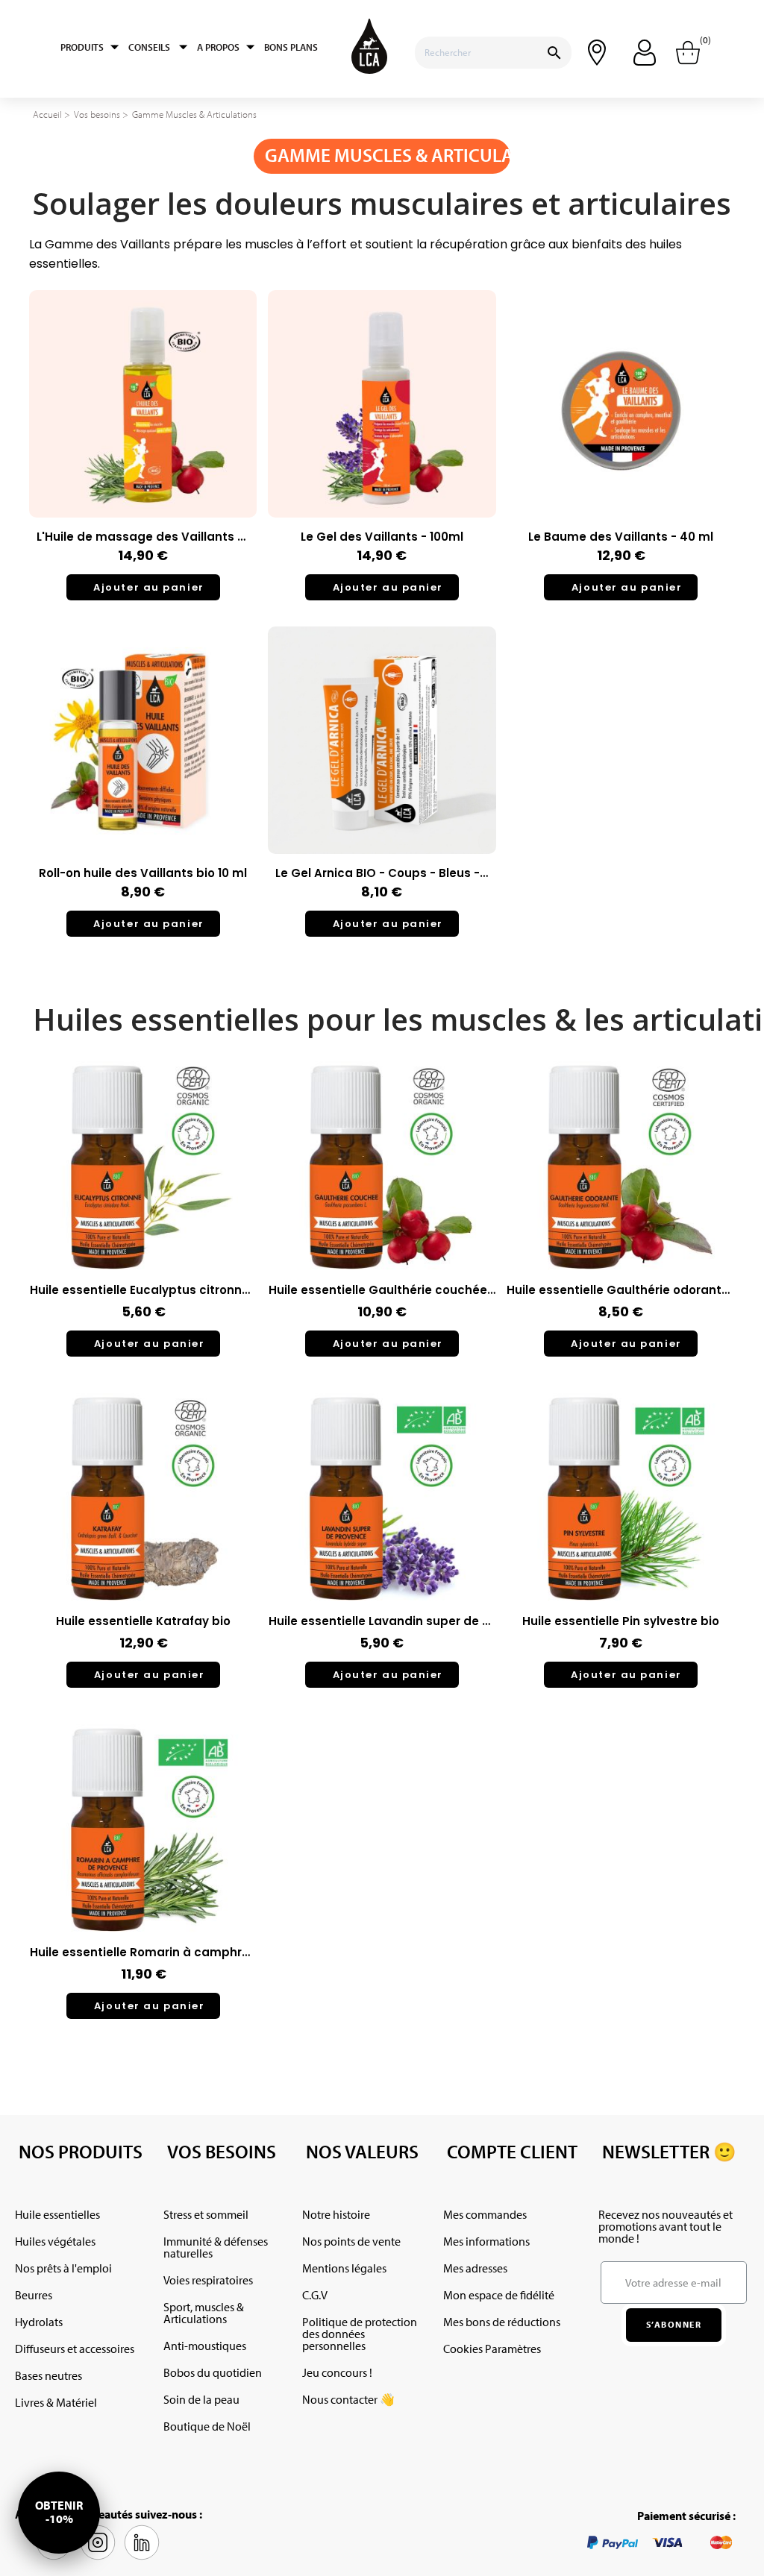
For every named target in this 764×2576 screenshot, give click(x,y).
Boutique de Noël (207, 2426)
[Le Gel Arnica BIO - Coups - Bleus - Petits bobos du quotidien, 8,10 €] (382, 789)
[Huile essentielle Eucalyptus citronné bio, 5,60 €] (144, 1211)
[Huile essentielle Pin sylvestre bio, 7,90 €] (620, 1543)
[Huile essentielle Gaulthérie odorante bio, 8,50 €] (620, 1211)
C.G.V (315, 2295)
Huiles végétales (55, 2241)
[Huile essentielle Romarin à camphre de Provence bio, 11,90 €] (144, 1874)
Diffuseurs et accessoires (75, 2349)
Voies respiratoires (208, 2280)
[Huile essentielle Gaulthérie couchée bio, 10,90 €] (382, 1211)
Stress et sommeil (206, 2214)
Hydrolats (39, 2322)
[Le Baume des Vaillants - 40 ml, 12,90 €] (621, 453)
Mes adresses (475, 2268)
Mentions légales (344, 2268)
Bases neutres (48, 2375)
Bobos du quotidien (213, 2372)
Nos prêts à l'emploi (63, 2268)
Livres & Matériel (56, 2402)
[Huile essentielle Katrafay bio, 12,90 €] (144, 1543)
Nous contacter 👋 (348, 2399)
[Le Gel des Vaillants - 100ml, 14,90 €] (382, 453)
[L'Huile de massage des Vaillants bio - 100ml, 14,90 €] (143, 453)
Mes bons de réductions (502, 2322)
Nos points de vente (351, 2241)
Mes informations (486, 2241)
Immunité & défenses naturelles (216, 2247)
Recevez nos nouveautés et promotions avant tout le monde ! (666, 2226)
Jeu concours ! (337, 2372)
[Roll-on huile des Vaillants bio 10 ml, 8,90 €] (143, 789)
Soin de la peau (201, 2399)
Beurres (34, 2295)
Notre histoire (336, 2214)
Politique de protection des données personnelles (360, 2334)
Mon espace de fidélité (499, 2295)
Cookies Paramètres (492, 2349)
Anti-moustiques (205, 2346)
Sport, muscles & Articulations (204, 2313)
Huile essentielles (57, 2214)
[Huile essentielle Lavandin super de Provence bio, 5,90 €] (382, 1543)
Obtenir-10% (59, 2512)
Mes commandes (485, 2214)
